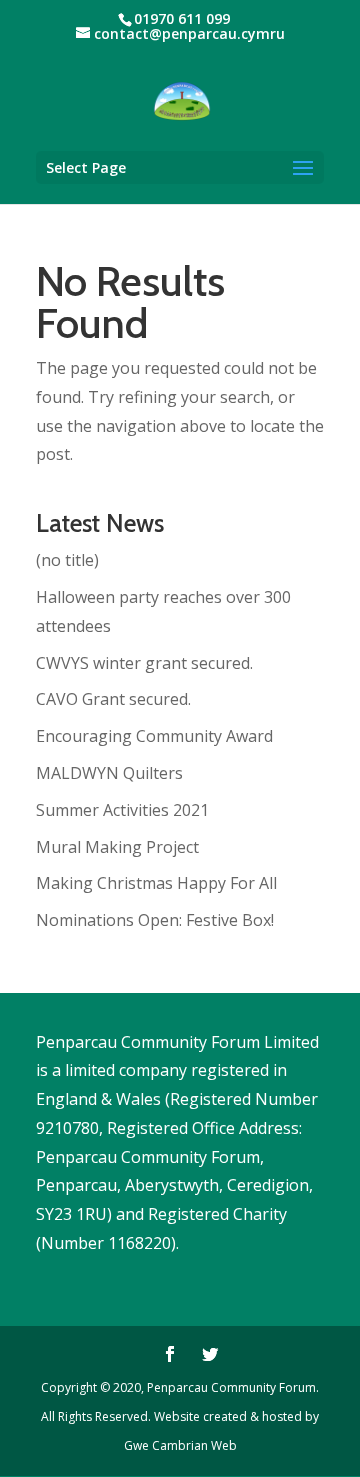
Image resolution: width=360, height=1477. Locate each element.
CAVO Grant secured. (113, 699)
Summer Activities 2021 (122, 810)
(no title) (67, 560)
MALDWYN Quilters (109, 773)
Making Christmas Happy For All (156, 883)
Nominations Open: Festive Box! (155, 920)
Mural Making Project (117, 847)
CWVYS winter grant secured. (144, 663)
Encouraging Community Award (154, 736)
